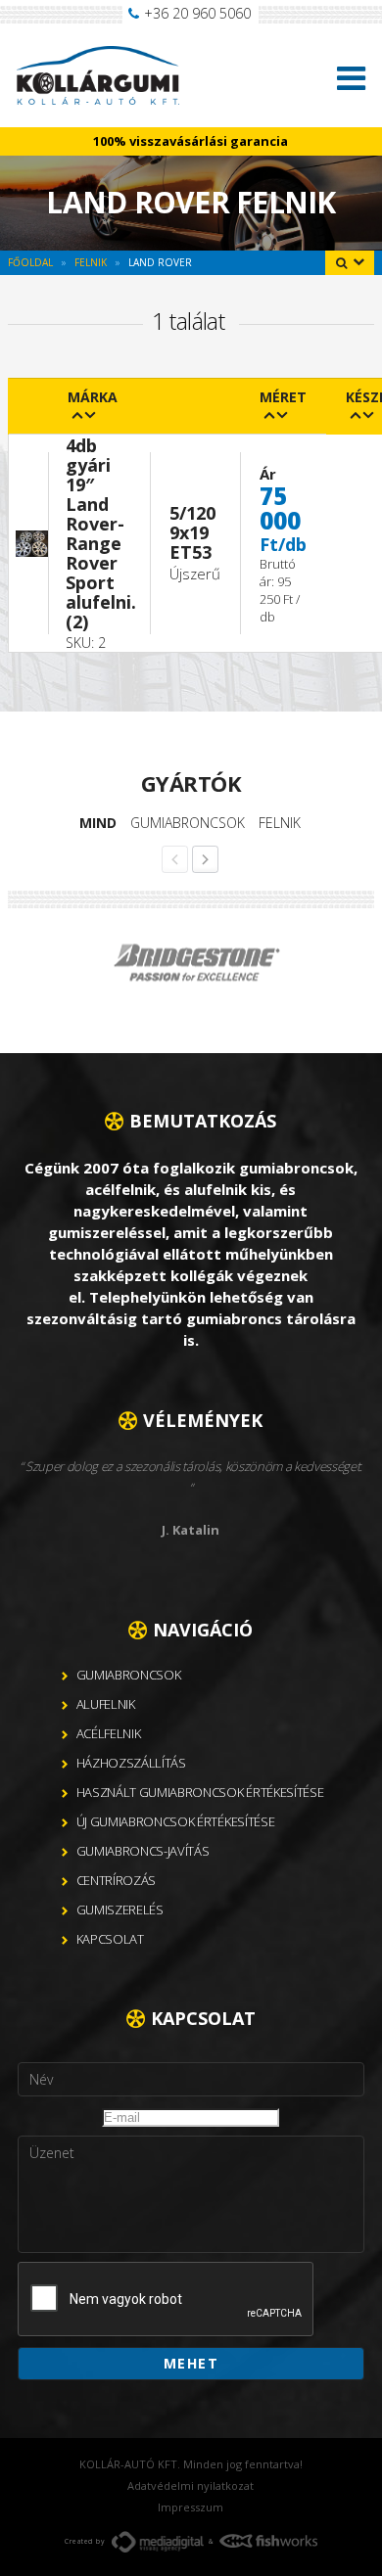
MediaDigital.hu (158, 2542)
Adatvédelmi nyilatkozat (191, 2485)
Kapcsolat (110, 1939)
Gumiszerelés (120, 1909)
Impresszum (191, 2507)
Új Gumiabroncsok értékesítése (176, 1821)
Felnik (280, 823)
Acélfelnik (109, 1733)
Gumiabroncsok (188, 823)
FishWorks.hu (268, 2541)
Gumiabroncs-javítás (143, 1851)
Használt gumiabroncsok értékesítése (200, 1792)
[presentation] (167, 2300)
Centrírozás (116, 1880)
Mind (98, 823)
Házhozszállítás (131, 1763)
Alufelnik (106, 1704)
